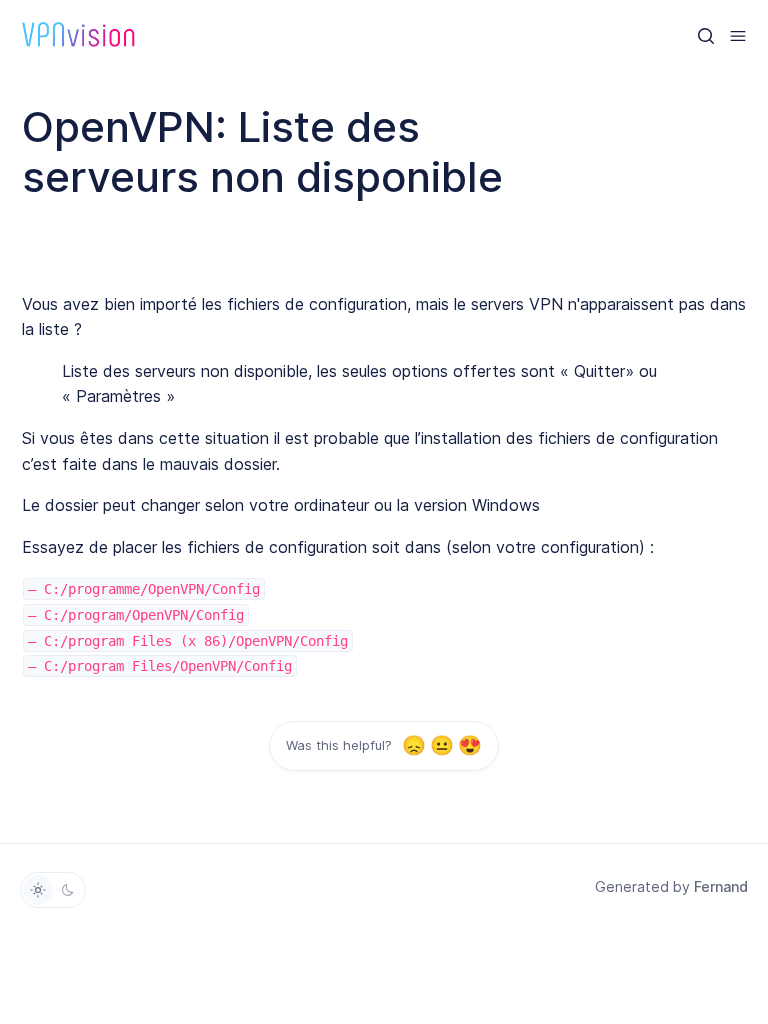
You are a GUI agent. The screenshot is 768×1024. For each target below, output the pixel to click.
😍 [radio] (469, 745)
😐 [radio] (441, 745)
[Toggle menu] (738, 35)
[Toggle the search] (706, 35)
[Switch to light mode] (38, 890)
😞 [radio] (413, 745)
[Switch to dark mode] (68, 890)
